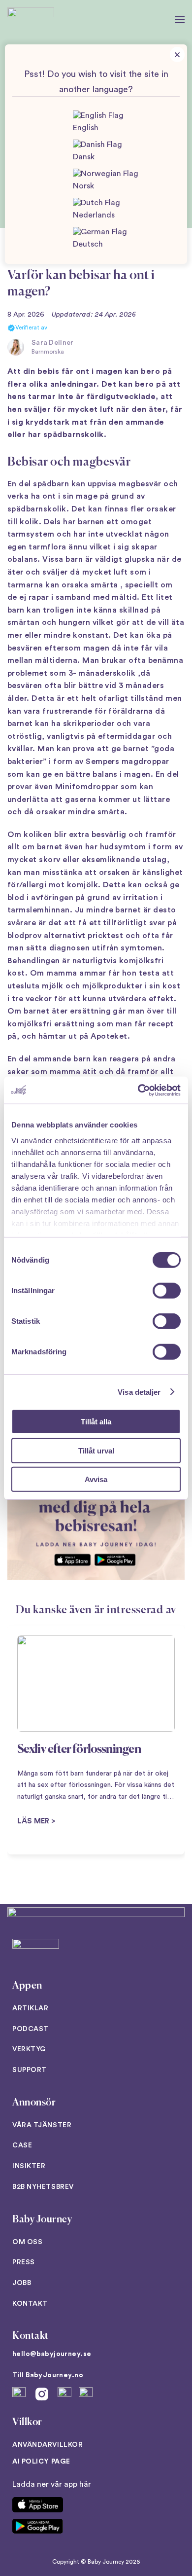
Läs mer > (36, 1821)
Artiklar (30, 2008)
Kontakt (30, 2304)
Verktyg (29, 2049)
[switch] (167, 1291)
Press (24, 2262)
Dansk (84, 157)
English (86, 128)
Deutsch (88, 244)
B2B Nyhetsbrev (43, 2187)
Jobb (22, 2283)
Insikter (29, 2166)
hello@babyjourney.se (52, 2354)
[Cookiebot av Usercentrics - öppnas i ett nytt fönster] (138, 1090)
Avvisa (96, 1479)
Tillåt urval (96, 1450)
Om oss (27, 2242)
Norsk (83, 186)
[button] (180, 20)
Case (22, 2145)
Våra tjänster (42, 2125)
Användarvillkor (48, 2445)
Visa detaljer (139, 1392)
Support (30, 2070)
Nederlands (94, 215)
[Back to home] (31, 20)
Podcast (31, 2029)
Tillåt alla (96, 1422)
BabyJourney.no (54, 2375)
